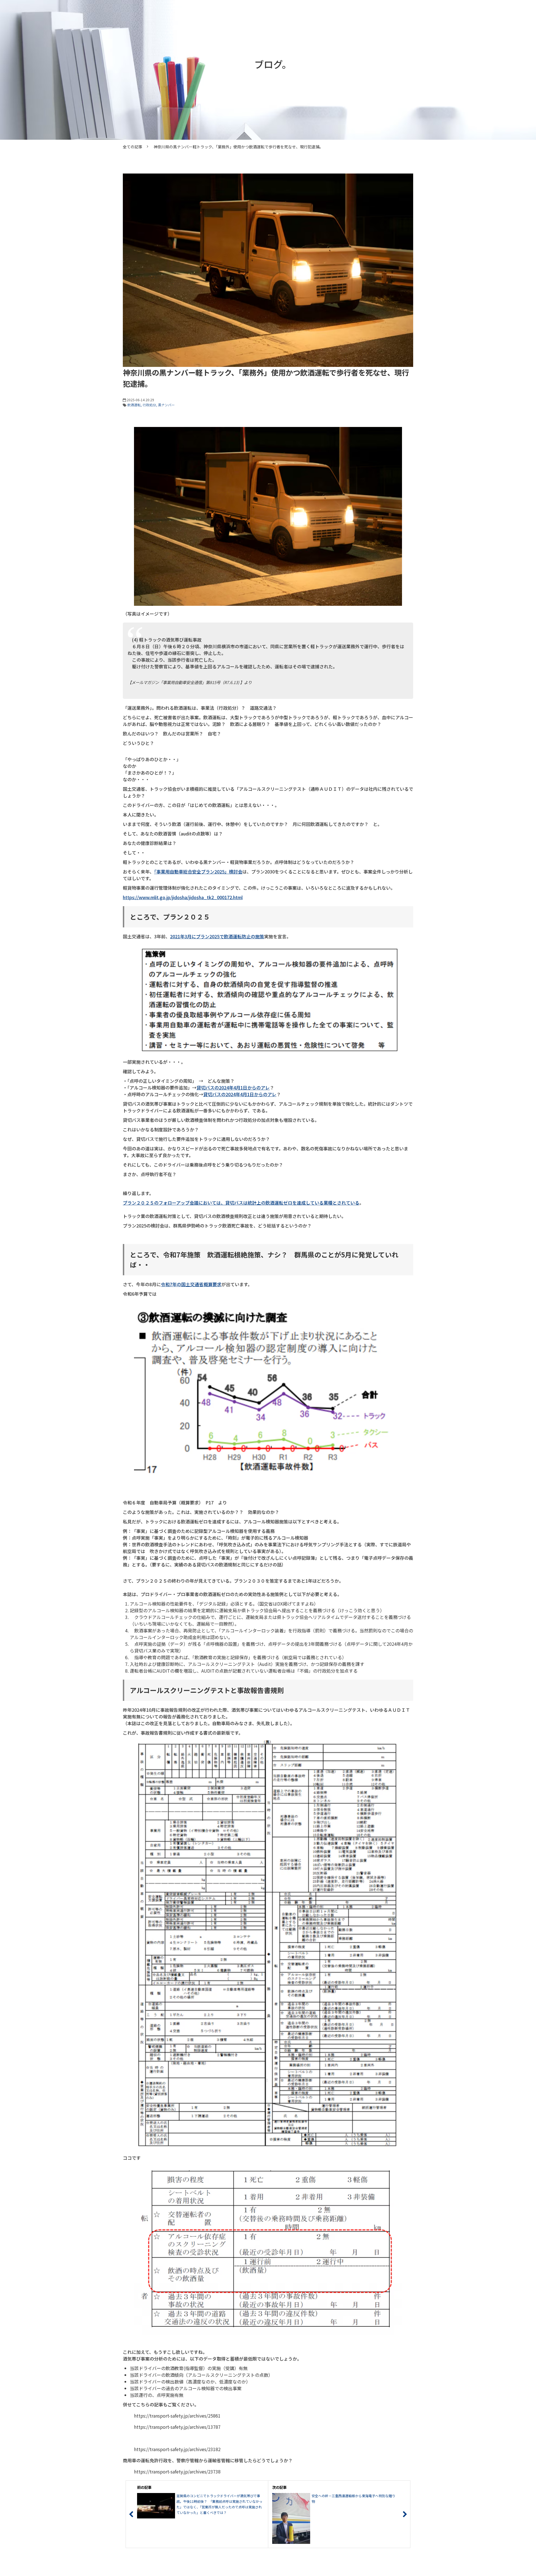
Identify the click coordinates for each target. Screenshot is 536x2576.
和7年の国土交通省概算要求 (193, 1284)
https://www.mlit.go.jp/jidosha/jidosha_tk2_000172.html (183, 897)
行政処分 (149, 405)
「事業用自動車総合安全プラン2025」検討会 (198, 872)
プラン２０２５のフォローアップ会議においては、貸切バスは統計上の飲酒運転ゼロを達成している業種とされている (241, 1203)
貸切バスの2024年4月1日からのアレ (233, 1088)
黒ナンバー (166, 405)
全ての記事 (133, 147)
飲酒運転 (134, 405)
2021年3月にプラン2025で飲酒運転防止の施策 (217, 936)
